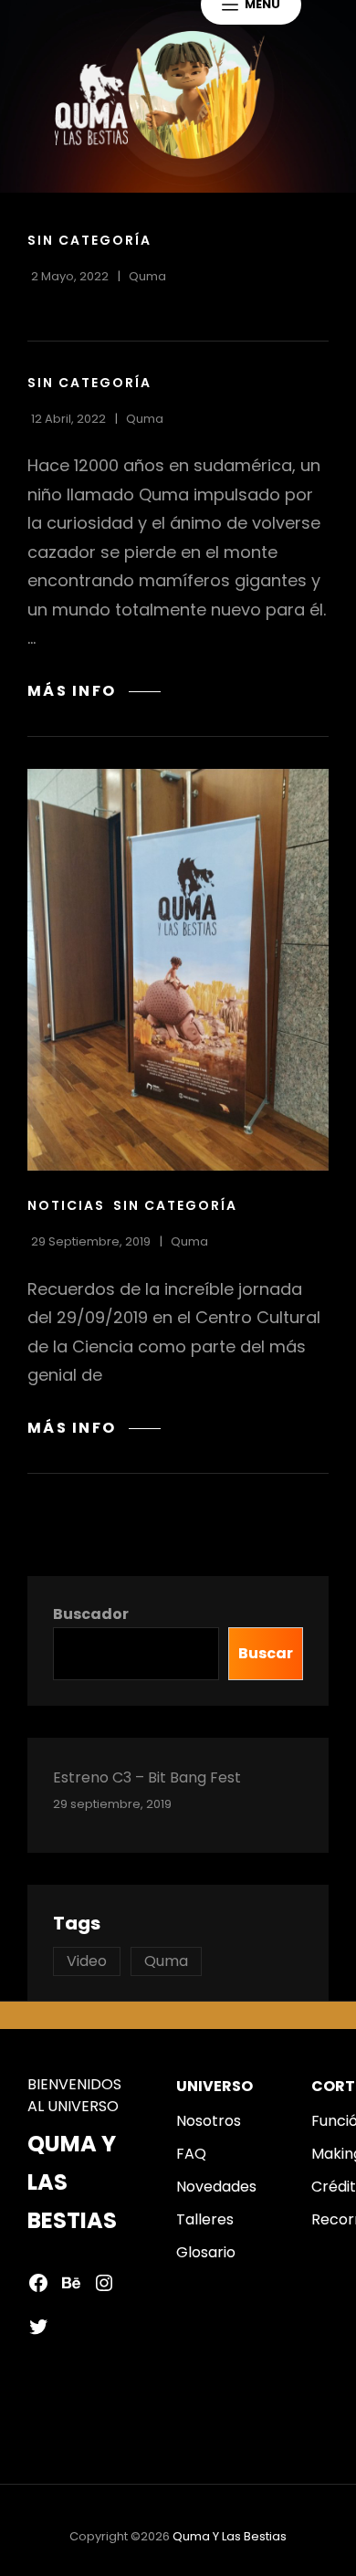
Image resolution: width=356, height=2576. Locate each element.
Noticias (66, 1205)
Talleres (205, 2219)
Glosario (206, 2252)
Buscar (266, 1653)
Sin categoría (89, 240)
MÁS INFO (94, 691)
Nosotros (209, 2121)
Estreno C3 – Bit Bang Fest (147, 1777)
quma (147, 276)
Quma (166, 1961)
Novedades (216, 2187)
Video (87, 1961)
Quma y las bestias (230, 2536)
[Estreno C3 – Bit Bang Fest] (178, 970)
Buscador (91, 1614)
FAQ (191, 2154)
